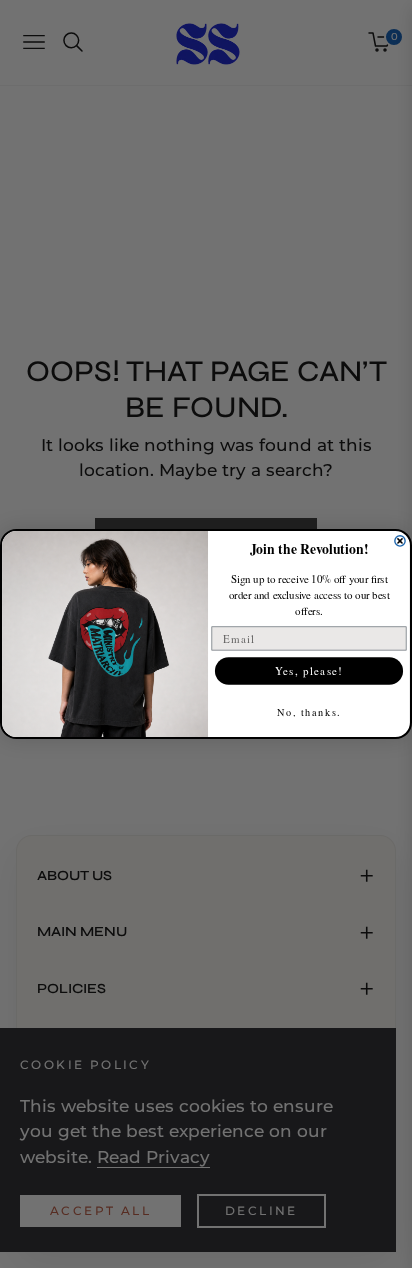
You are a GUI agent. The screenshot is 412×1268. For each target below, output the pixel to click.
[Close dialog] (400, 541)
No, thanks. (309, 712)
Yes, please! (309, 670)
